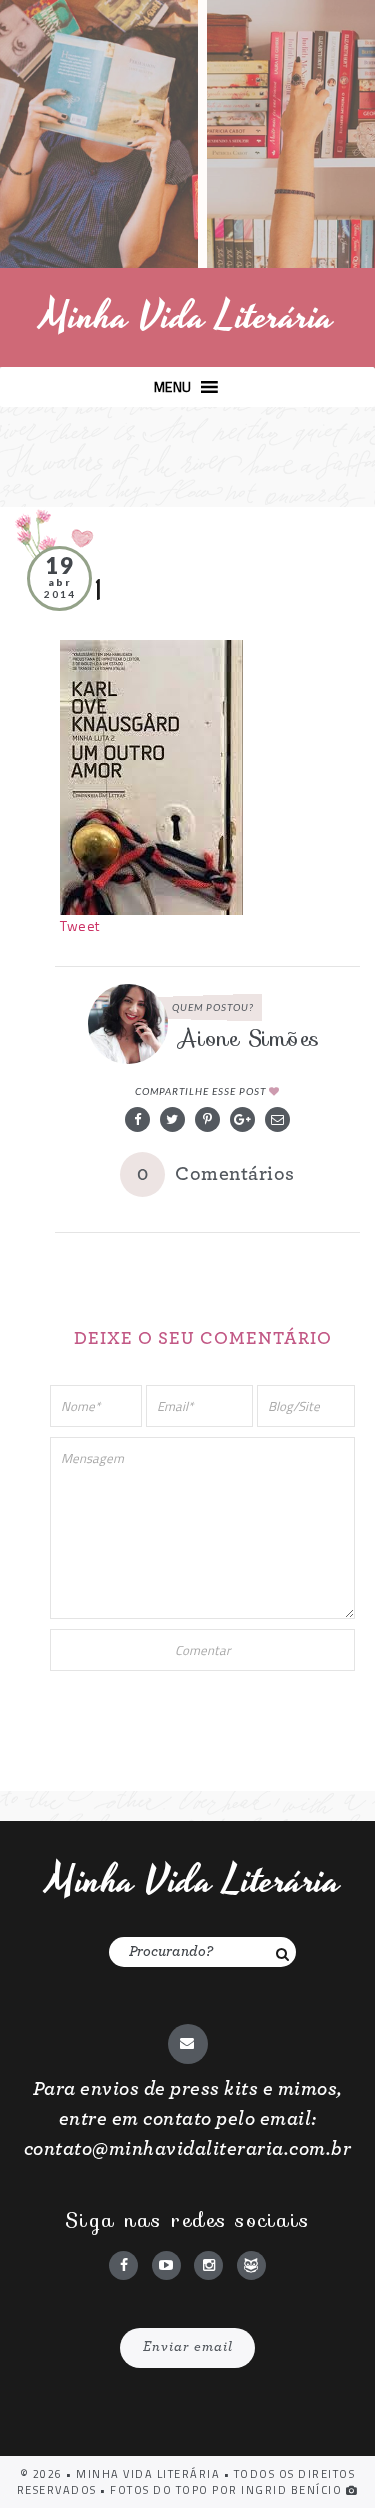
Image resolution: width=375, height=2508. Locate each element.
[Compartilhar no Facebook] (137, 1119)
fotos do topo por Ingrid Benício (228, 2490)
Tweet (80, 925)
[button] (173, 387)
